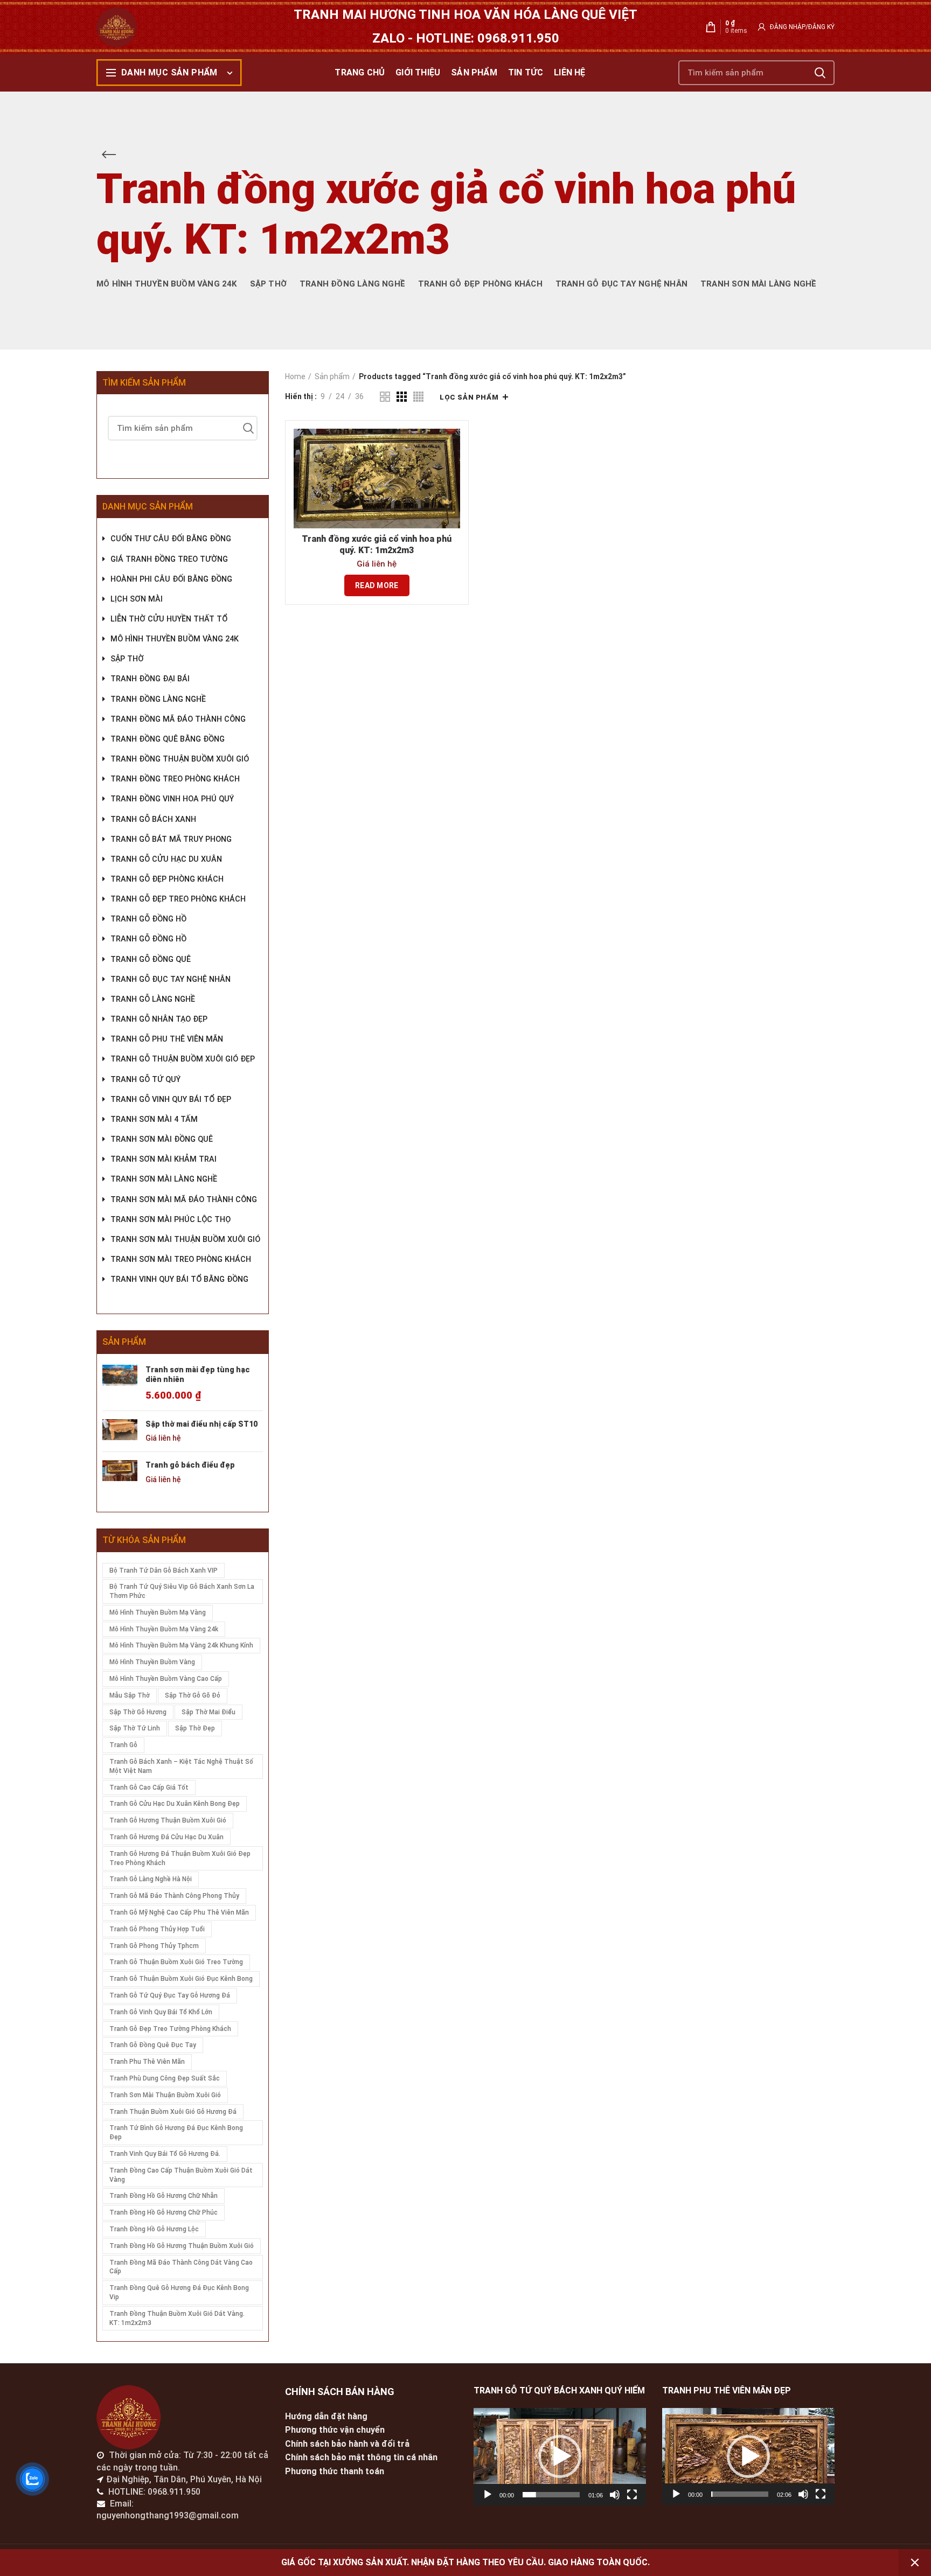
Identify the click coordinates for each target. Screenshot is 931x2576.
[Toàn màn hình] (632, 2495)
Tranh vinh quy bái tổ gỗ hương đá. (165, 2154)
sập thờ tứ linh (135, 1728)
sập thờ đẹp (195, 1728)
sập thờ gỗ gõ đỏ (193, 1695)
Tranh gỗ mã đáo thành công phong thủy (174, 1896)
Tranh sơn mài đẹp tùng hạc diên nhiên (198, 1374)
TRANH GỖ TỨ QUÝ (145, 1080)
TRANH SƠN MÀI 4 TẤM (154, 1119)
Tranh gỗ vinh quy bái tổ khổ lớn (161, 2012)
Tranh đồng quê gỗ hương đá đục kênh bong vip (179, 2292)
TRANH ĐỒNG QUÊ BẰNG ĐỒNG (168, 739)
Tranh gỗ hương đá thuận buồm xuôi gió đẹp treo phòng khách (180, 1858)
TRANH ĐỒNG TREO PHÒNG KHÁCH (175, 779)
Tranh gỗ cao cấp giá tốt (149, 1788)
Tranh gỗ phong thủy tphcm (154, 1946)
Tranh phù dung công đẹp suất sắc (165, 2078)
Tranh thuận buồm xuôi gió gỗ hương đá (173, 2112)
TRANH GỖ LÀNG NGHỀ (153, 999)
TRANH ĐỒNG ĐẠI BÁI (150, 679)
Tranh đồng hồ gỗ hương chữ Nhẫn (164, 2196)
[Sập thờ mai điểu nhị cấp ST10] (120, 1432)
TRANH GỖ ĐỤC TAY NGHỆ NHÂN (171, 979)
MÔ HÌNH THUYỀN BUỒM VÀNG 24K (175, 639)
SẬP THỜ (127, 659)
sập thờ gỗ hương (138, 1712)
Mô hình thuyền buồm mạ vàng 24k (164, 1629)
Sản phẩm (332, 376)
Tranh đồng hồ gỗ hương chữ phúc (164, 2212)
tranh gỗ (123, 1745)
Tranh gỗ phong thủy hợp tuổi (157, 1929)
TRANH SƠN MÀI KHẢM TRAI (164, 1159)
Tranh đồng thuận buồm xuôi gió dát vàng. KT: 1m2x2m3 (177, 2318)
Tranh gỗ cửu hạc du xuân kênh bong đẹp (175, 1804)
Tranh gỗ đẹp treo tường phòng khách (170, 2029)
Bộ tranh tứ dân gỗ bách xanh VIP (164, 1570)
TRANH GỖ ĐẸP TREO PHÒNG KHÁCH (178, 899)
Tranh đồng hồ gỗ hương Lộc (154, 2229)
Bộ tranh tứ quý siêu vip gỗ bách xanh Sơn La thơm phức (182, 1591)
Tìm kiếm (820, 73)
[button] (560, 2456)
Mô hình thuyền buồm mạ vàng (158, 1612)
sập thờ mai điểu (209, 1712)
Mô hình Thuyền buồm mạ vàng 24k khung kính (181, 1645)
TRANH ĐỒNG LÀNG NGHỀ (158, 699)
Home (295, 376)
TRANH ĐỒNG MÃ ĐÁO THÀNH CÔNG (178, 719)
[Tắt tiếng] (615, 2495)
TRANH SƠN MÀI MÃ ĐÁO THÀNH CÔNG (184, 1200)
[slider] (551, 2495)
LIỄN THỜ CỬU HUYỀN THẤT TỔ (169, 619)
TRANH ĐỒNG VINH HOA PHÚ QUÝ (172, 799)
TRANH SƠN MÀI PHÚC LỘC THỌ (171, 1220)
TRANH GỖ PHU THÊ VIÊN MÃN (167, 1039)
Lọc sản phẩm (469, 397)
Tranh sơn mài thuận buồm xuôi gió (165, 2095)
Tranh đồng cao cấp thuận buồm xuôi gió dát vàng (181, 2175)
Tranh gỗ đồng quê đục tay (153, 2045)
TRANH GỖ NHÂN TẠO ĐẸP (159, 1019)
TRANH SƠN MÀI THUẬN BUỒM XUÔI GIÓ (185, 1240)
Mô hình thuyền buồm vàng (152, 1662)
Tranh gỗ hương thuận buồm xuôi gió (168, 1820)
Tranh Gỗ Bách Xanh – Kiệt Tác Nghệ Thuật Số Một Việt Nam (181, 1766)
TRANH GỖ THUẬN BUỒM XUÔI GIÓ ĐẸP (183, 1059)
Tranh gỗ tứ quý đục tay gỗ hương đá (170, 1995)
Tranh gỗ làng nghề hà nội (151, 1879)
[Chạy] (488, 2495)
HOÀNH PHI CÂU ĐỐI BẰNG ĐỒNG (171, 579)
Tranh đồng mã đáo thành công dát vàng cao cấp (181, 2267)
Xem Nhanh (452, 446)
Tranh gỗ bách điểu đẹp (190, 1465)
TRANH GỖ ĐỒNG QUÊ (151, 959)
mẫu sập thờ (130, 1695)
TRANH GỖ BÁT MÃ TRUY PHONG (171, 839)
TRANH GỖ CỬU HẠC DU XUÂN (166, 859)
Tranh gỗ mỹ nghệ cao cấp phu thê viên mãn (179, 1912)
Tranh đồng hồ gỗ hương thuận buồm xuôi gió (182, 2246)
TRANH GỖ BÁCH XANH (153, 819)
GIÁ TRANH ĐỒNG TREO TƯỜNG (169, 559)
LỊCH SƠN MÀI (137, 599)
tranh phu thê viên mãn (147, 2062)
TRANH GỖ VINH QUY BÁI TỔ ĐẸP (171, 1099)
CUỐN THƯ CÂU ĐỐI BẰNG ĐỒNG (171, 539)
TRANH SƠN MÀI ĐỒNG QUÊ (162, 1139)
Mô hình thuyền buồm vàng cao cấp (166, 1679)
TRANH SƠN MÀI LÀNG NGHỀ (164, 1179)
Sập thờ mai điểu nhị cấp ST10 (202, 1424)
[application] (560, 2457)
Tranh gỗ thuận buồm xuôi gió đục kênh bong (181, 1979)
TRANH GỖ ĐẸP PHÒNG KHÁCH (167, 879)
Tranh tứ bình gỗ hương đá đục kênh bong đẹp (176, 2132)
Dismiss (915, 2563)
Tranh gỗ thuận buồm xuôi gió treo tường (176, 1962)
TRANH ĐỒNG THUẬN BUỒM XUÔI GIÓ (180, 759)
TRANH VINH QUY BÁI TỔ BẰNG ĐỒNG (179, 1279)
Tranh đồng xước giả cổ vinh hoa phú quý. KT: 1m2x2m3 (377, 544)
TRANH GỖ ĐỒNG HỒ (148, 919)
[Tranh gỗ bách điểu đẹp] (120, 1472)
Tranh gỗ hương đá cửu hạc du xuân (166, 1837)
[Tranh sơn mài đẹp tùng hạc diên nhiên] (120, 1384)
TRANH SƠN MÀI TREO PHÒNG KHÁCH (181, 1259)
